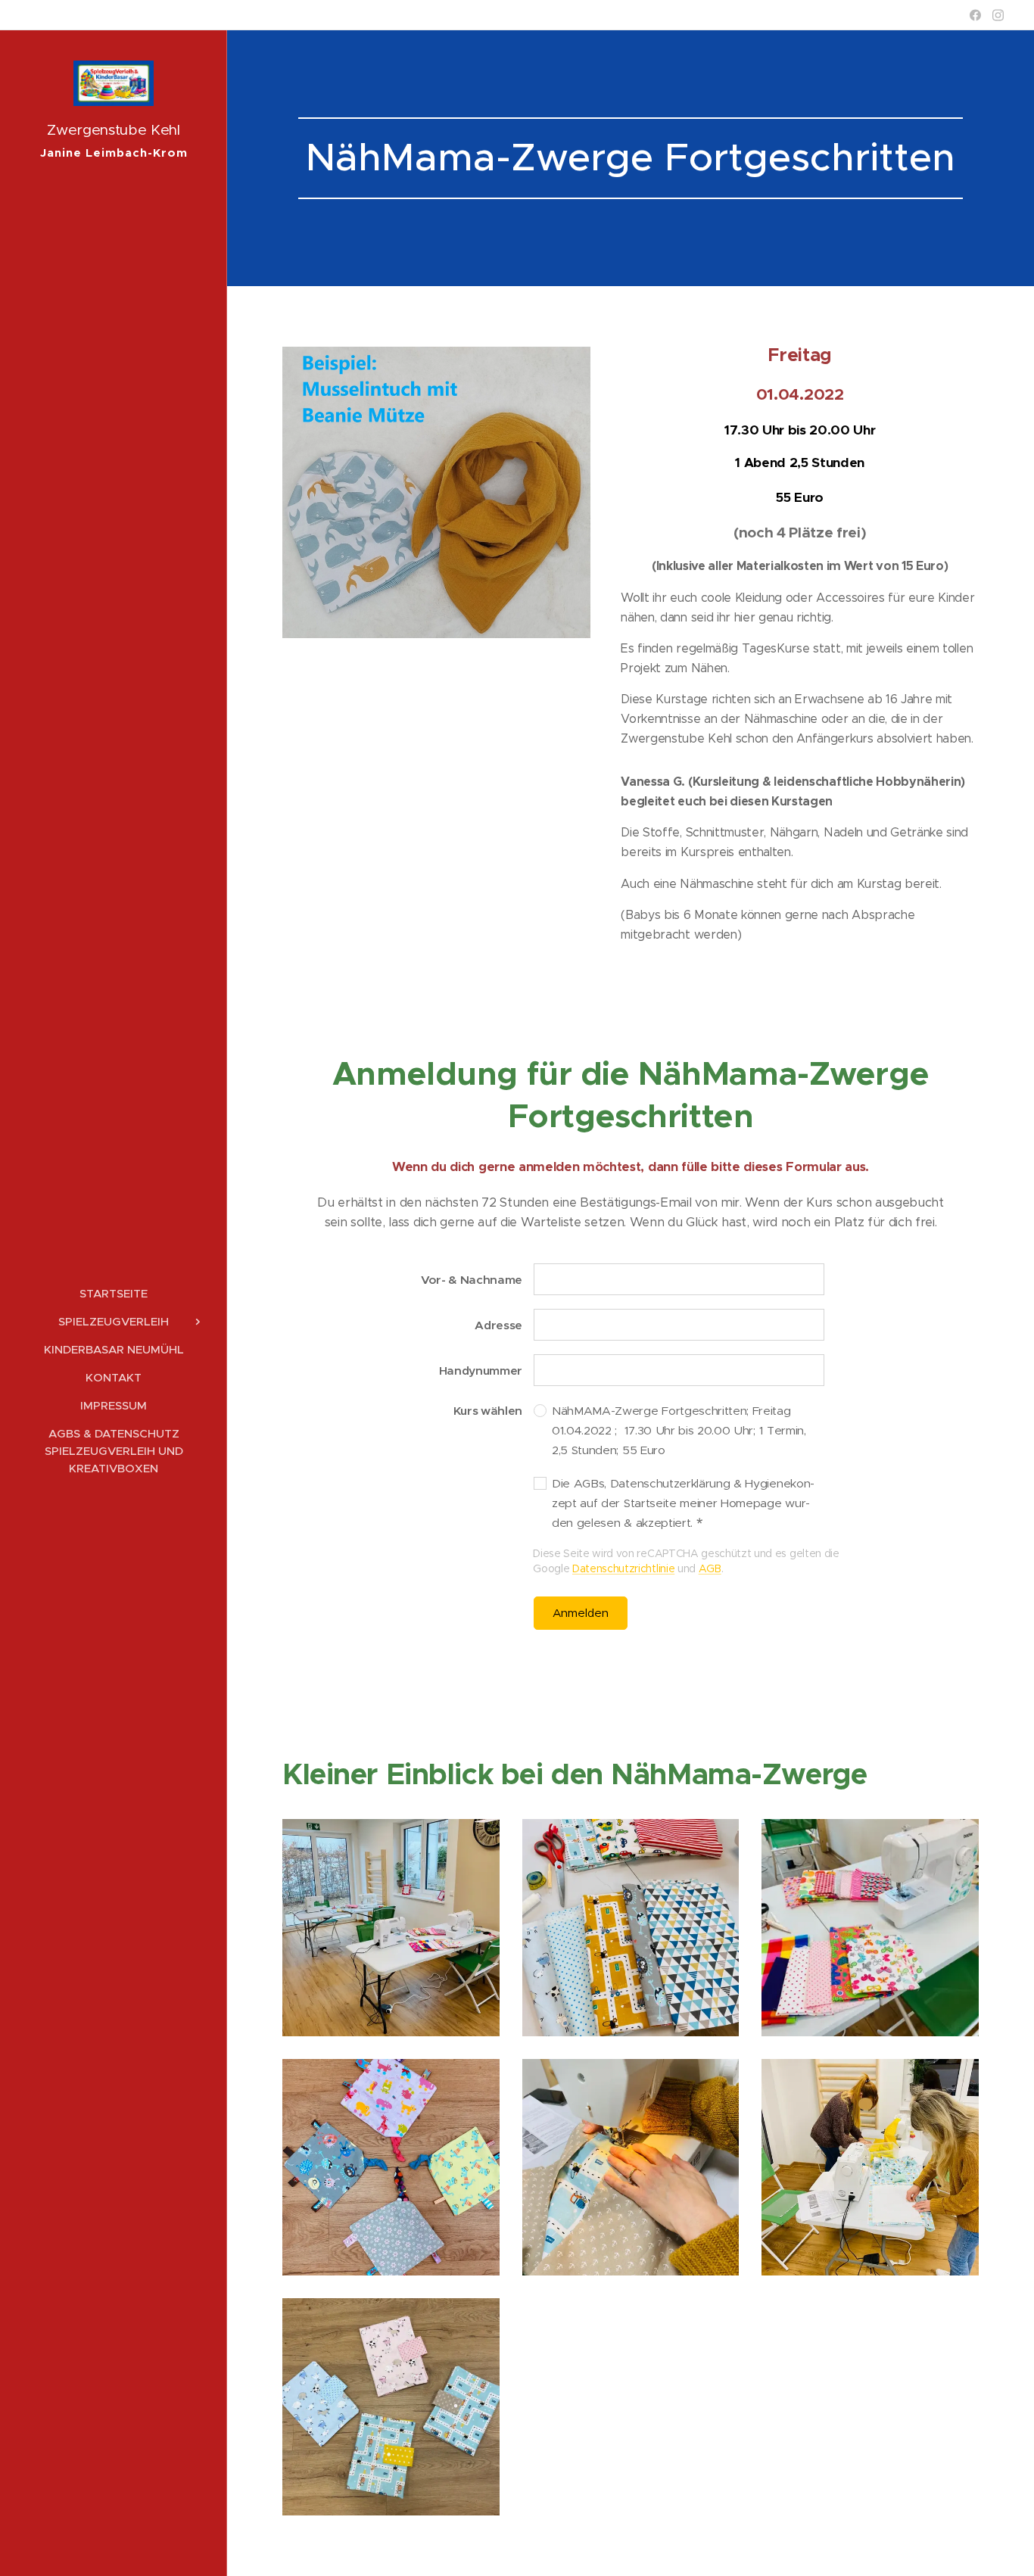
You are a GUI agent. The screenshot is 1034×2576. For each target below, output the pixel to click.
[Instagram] (998, 15)
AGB (710, 1568)
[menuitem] (114, 1293)
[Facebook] (975, 15)
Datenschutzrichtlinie (623, 1568)
